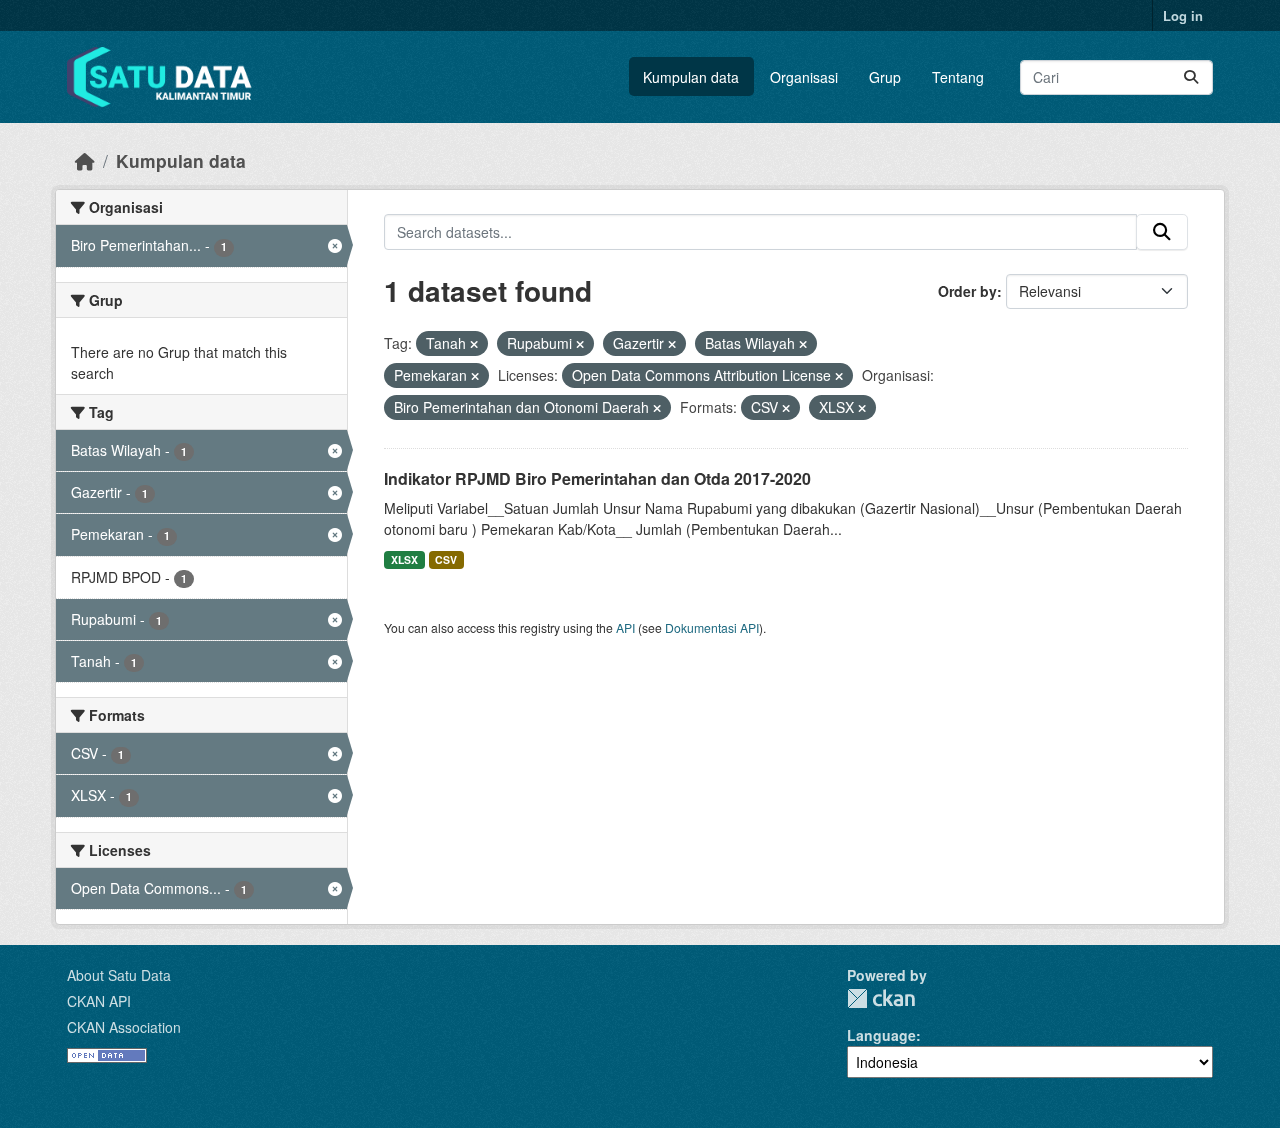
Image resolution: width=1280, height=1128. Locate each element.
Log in (1183, 15)
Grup (885, 77)
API (625, 627)
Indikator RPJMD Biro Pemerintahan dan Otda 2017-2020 (597, 478)
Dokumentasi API (712, 627)
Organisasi (804, 77)
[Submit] (1191, 77)
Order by (967, 291)
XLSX (404, 559)
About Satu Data (119, 975)
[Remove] (474, 344)
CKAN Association (124, 1027)
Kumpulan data (691, 77)
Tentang (958, 77)
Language (881, 1035)
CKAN (881, 998)
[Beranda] (85, 160)
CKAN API (99, 1001)
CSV (446, 559)
